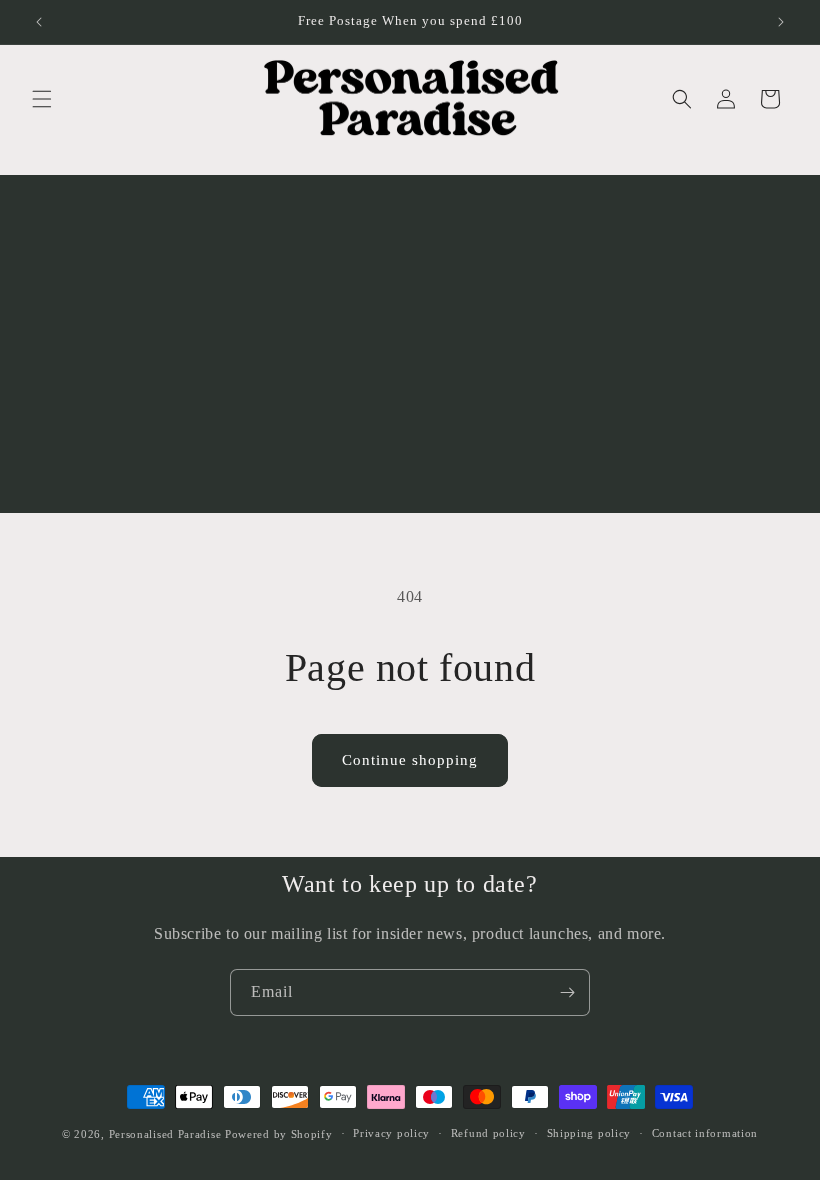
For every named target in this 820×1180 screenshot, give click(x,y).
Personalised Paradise (165, 1134)
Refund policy (488, 1133)
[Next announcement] (781, 22)
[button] (42, 99)
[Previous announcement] (39, 22)
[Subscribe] (567, 992)
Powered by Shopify (279, 1134)
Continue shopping (410, 760)
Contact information (705, 1133)
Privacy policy (391, 1133)
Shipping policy (589, 1133)
